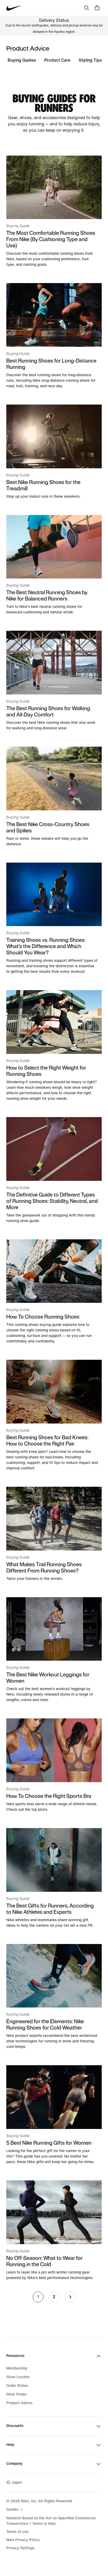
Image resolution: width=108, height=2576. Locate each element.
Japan (17, 2482)
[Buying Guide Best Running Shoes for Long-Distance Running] (54, 336)
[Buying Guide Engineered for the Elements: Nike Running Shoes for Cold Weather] (54, 1997)
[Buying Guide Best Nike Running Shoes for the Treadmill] (54, 452)
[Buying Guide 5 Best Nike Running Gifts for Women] (54, 2115)
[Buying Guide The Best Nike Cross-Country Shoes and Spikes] (54, 797)
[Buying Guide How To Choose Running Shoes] (54, 1292)
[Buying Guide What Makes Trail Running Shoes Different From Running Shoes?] (54, 1534)
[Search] (87, 8)
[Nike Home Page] (14, 8)
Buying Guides (22, 60)
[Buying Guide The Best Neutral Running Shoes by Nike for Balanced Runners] (54, 565)
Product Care (57, 60)
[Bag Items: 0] (97, 8)
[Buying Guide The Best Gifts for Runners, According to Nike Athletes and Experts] (54, 1878)
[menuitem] (15, 2510)
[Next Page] (70, 2297)
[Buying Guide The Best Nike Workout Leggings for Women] (54, 1650)
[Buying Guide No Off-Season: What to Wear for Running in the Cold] (54, 2230)
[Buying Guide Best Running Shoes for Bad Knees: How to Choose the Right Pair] (54, 1415)
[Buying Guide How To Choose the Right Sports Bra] (54, 1765)
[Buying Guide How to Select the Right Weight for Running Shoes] (54, 1046)
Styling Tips (90, 60)
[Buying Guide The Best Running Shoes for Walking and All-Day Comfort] (54, 681)
